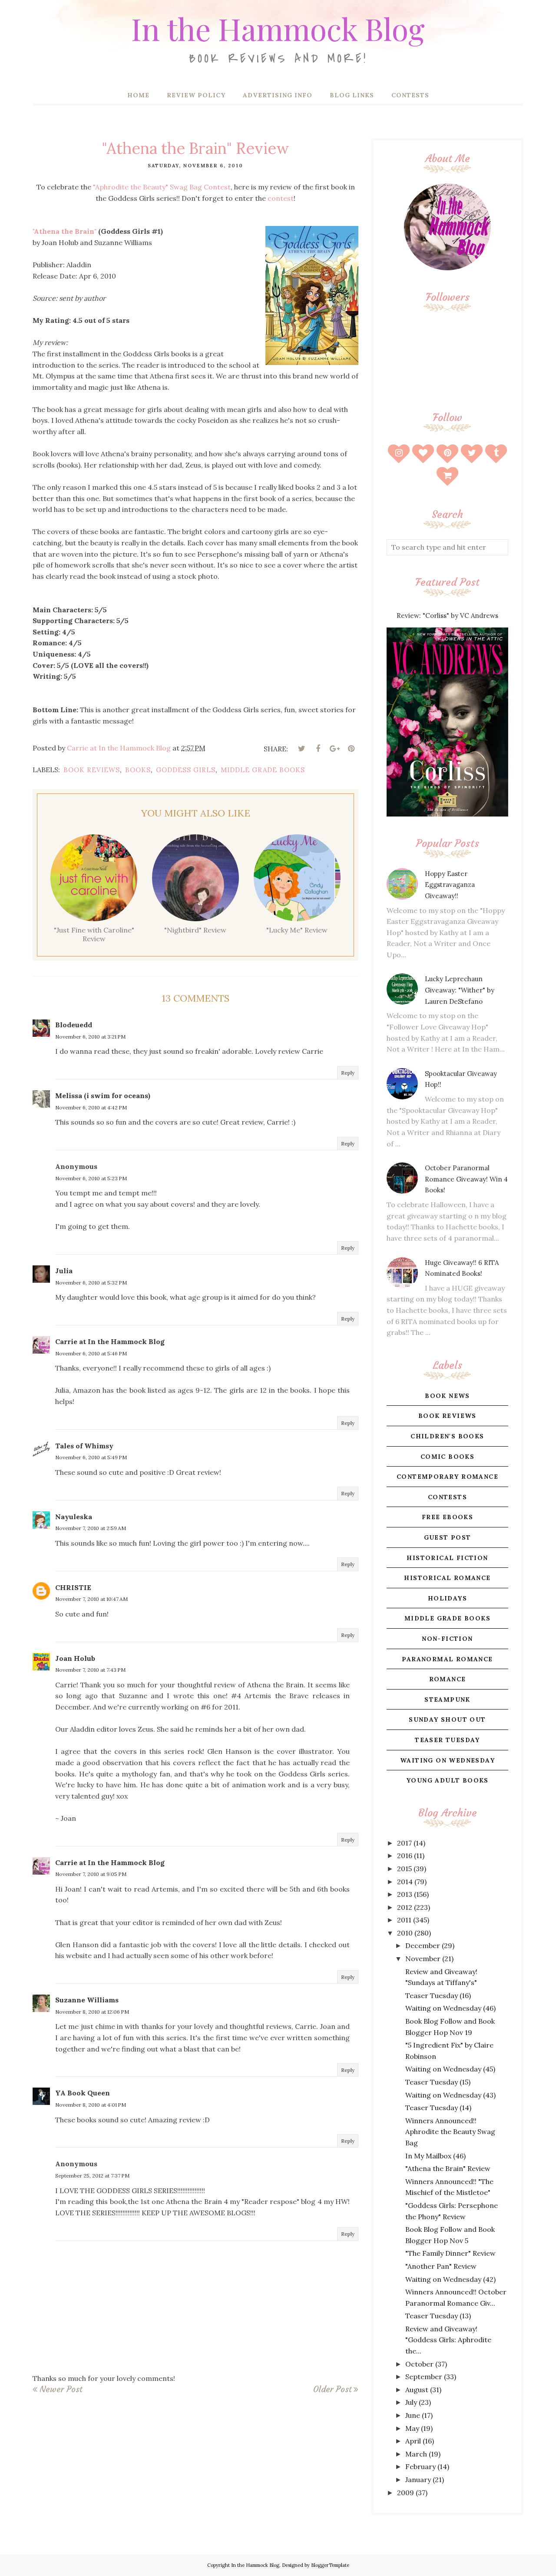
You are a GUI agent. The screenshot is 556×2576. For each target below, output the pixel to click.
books (138, 770)
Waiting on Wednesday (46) (450, 2008)
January (418, 2480)
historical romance (447, 1578)
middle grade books (263, 770)
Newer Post (61, 2389)
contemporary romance (447, 1477)
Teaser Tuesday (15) (438, 2082)
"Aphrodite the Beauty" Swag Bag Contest (162, 187)
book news (447, 1396)
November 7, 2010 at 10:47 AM (91, 1599)
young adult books (447, 1780)
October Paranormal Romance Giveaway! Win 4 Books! (466, 1179)
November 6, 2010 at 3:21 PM (90, 1037)
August (417, 2390)
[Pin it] (351, 749)
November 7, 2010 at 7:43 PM (90, 1670)
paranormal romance (447, 1659)
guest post (448, 1537)
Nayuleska (74, 1517)
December (423, 1945)
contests (447, 1497)
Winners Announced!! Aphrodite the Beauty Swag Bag (450, 2132)
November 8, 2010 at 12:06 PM (92, 2012)
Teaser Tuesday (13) (438, 2316)
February (420, 2466)
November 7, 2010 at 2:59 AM (91, 1528)
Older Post (332, 2389)
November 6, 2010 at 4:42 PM (91, 1107)
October (419, 2364)
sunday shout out (447, 1720)
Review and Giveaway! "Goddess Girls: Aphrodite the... (448, 2340)
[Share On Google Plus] (334, 749)
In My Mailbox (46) (435, 2156)
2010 (405, 1933)
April (413, 2441)
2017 (404, 1843)
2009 (405, 2493)
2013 (405, 1894)
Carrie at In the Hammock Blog (110, 1341)
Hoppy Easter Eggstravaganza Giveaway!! (450, 885)
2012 (405, 1907)
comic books (447, 1457)
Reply (348, 1073)
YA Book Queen (83, 2093)
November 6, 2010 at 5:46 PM (91, 1353)
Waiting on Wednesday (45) (450, 2069)
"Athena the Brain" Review (448, 2168)
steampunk (447, 1700)
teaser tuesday (447, 1740)
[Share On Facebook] (318, 749)
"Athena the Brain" (65, 231)
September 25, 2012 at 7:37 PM (92, 2176)
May (412, 2428)
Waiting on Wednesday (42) (450, 2279)
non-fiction (447, 1639)
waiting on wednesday (447, 1760)
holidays (447, 1598)
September (424, 2377)
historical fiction (447, 1558)
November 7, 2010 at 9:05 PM (91, 1874)
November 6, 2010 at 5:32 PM (91, 1283)
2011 (404, 1920)
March (416, 2454)
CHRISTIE (73, 1587)
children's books (447, 1436)
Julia (64, 1271)
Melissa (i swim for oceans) (103, 1095)
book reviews (92, 770)
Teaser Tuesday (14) (438, 2108)
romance (448, 1679)
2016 (405, 1856)
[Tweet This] (301, 749)
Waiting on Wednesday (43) (450, 2095)
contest (281, 198)
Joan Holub (75, 1658)
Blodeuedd (74, 1025)
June (413, 2415)
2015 (404, 1869)
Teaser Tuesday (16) (438, 1995)
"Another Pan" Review (441, 2266)
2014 (405, 1882)
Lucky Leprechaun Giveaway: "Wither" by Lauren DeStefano (460, 990)
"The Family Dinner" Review (450, 2253)
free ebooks (447, 1517)
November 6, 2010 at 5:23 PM (91, 1178)
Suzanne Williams (87, 2000)
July (411, 2402)
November (423, 1959)
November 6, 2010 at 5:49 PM (91, 1457)
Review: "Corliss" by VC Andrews (447, 616)
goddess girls (186, 770)
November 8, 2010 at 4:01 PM (91, 2105)
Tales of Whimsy (84, 1446)
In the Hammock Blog (278, 28)
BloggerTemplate (330, 2565)
